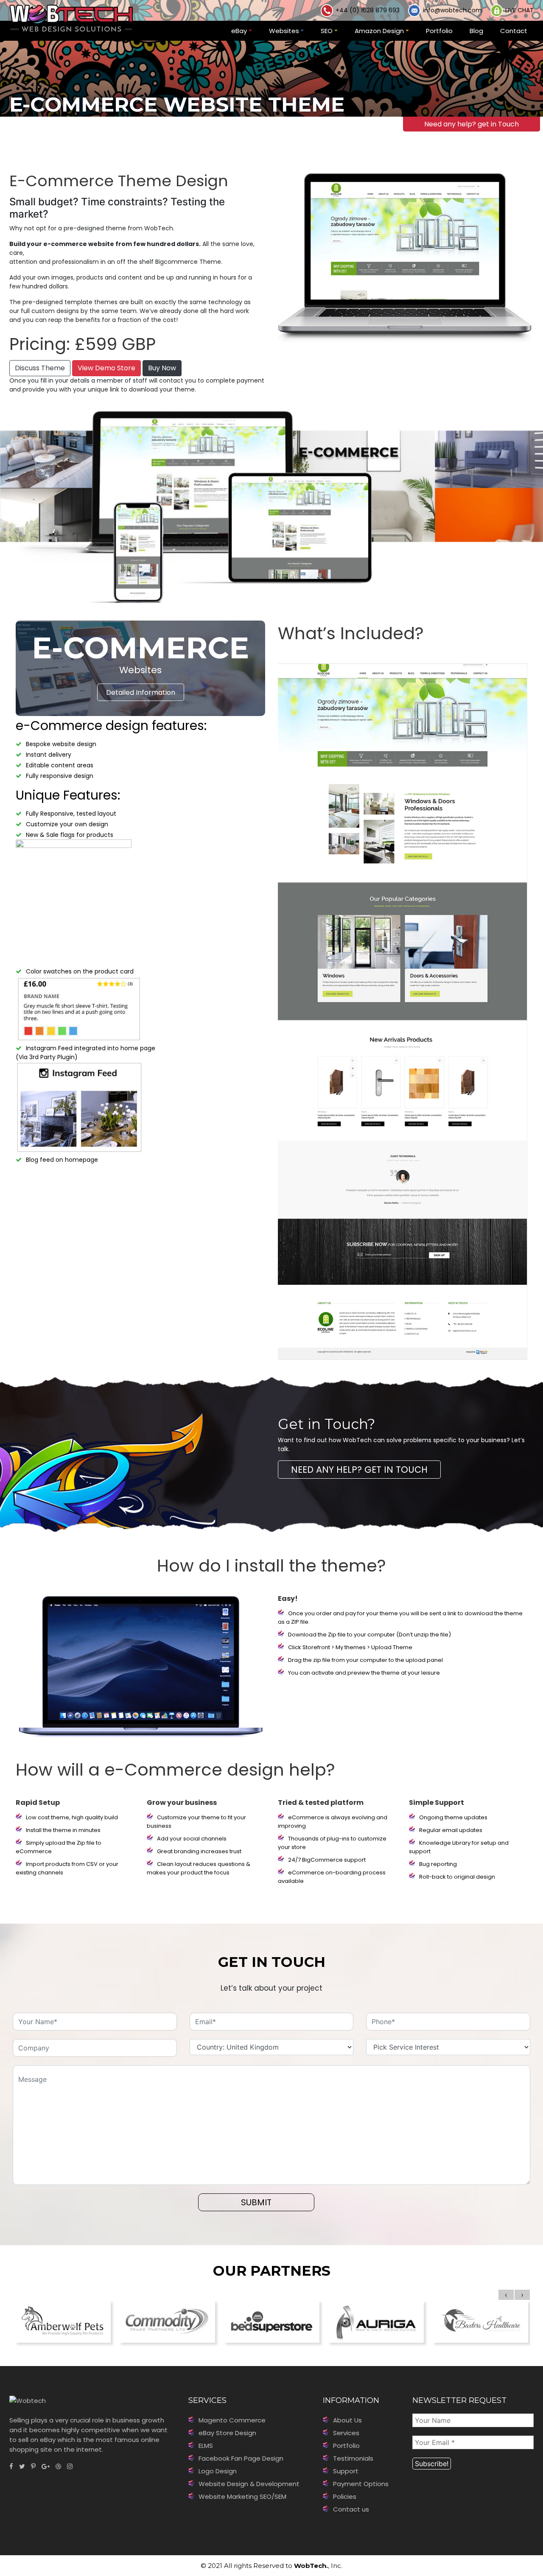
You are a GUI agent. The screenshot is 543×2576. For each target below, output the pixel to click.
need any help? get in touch (359, 1470)
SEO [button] (327, 31)
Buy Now (162, 368)
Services (346, 2433)
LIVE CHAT (519, 10)
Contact (514, 31)
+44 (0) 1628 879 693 (368, 10)
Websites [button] (284, 31)
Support (346, 2471)
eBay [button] (239, 31)
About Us (347, 2420)
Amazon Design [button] (379, 31)
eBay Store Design (227, 2433)
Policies (345, 2496)
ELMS (206, 2446)
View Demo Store (106, 368)
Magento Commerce (232, 2420)
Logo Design (218, 2471)
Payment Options (361, 2484)
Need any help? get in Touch (472, 124)
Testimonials (353, 2458)
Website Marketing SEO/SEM (242, 2496)
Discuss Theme (40, 368)
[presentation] (506, 2295)
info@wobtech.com (452, 10)
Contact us (351, 2509)
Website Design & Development (249, 2484)
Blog (476, 31)
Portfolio (439, 31)
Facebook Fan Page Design (241, 2458)
